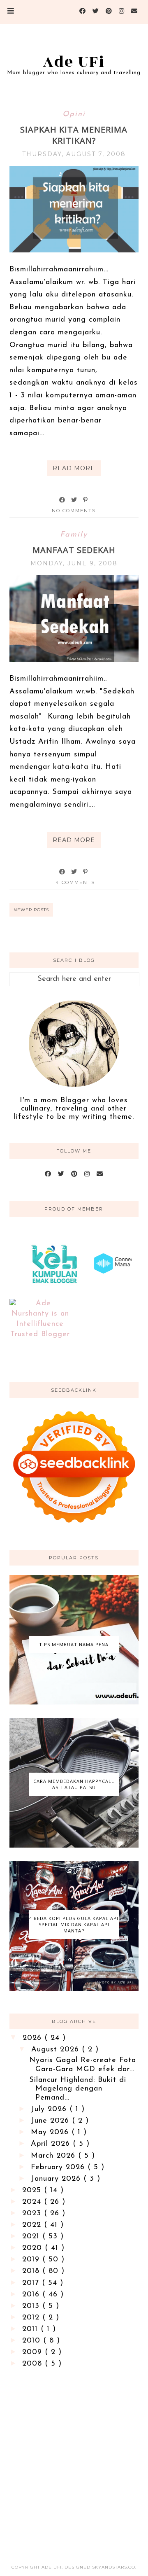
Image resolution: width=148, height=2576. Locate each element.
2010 (33, 2341)
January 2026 (57, 2179)
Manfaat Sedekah (74, 550)
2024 (33, 2202)
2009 (34, 2352)
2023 (33, 2214)
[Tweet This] (74, 500)
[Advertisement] (74, 2459)
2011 (31, 2329)
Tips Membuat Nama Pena (74, 1644)
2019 (32, 2260)
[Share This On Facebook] (62, 500)
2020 (34, 2248)
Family (74, 535)
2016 (32, 2295)
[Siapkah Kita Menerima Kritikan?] (74, 251)
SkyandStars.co (114, 2567)
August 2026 (57, 2050)
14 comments (74, 882)
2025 (33, 2191)
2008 (34, 2364)
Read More (74, 468)
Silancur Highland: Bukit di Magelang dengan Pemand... (78, 2089)
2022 (33, 2225)
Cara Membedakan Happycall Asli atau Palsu (74, 1784)
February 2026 (59, 2168)
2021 (32, 2237)
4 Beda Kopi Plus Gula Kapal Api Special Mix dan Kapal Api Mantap (74, 1924)
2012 (32, 2318)
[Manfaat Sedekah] (74, 660)
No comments (74, 511)
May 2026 (51, 2133)
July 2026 (50, 2109)
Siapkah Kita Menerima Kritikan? (74, 135)
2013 (32, 2306)
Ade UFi (74, 62)
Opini (74, 114)
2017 (32, 2283)
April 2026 (52, 2144)
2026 (34, 2038)
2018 (32, 2271)
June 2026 (51, 2121)
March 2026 (54, 2156)
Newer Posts (31, 910)
